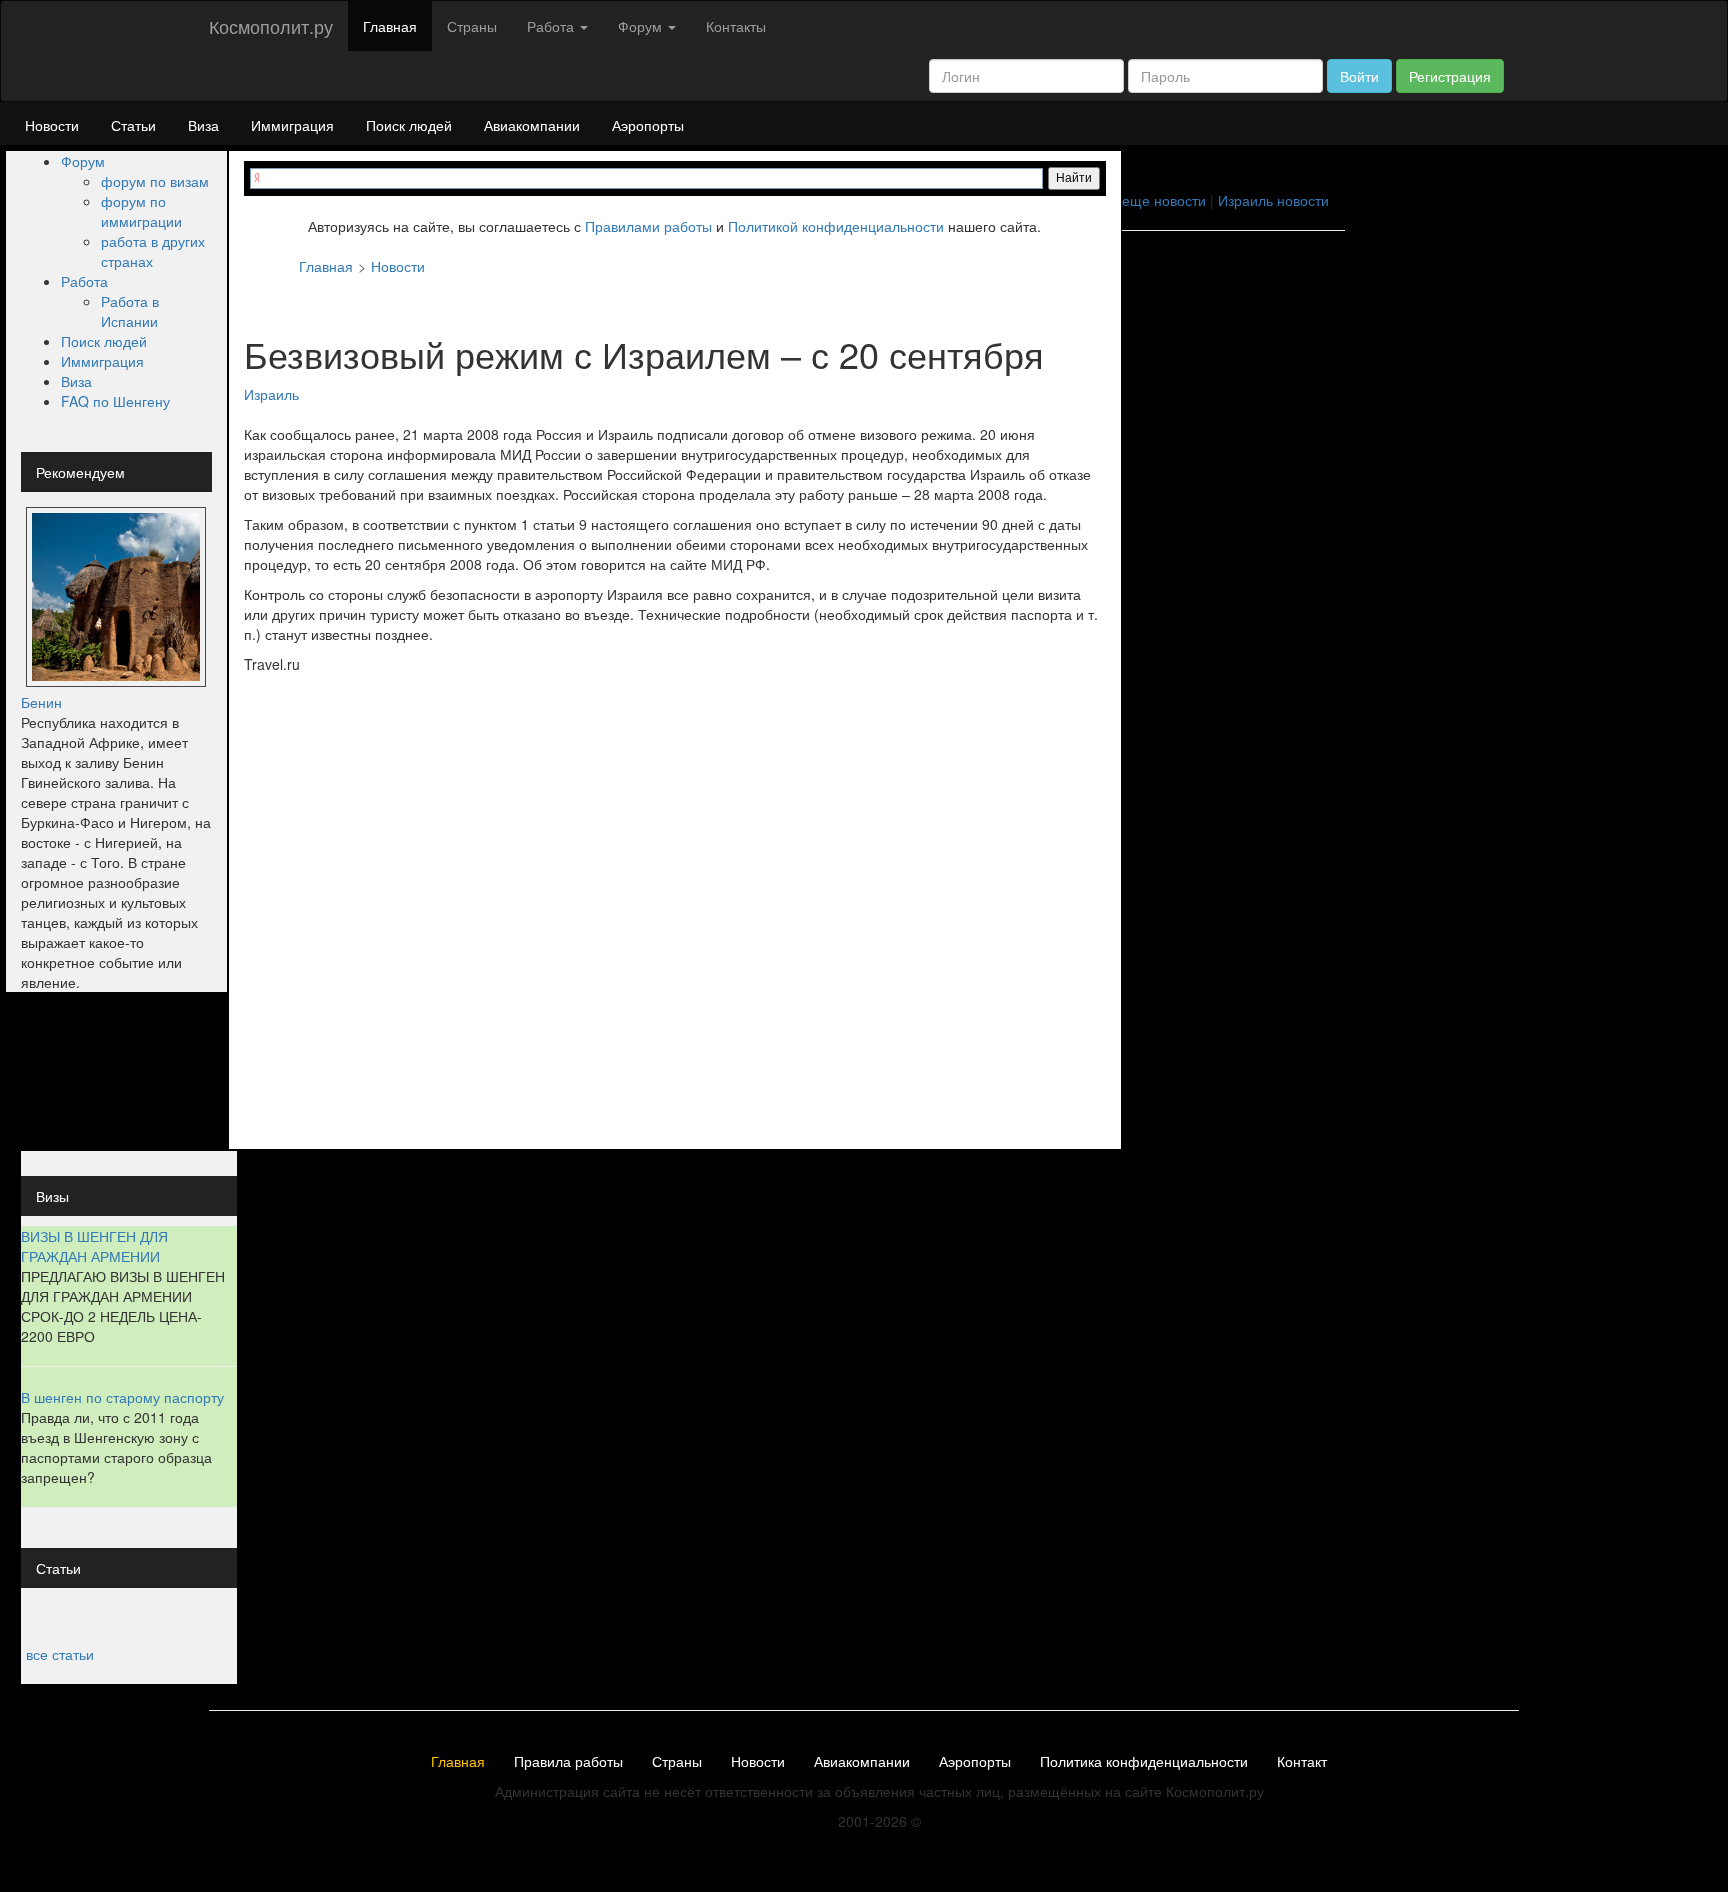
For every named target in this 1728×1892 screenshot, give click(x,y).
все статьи (60, 1654)
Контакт (1302, 1762)
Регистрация (1450, 76)
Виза (203, 125)
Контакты (736, 26)
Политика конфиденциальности (1144, 1762)
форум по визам (155, 181)
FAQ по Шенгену (115, 401)
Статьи (133, 125)
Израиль (271, 394)
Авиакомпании (532, 125)
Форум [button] (642, 26)
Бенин (41, 702)
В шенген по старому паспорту (122, 1397)
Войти (1359, 76)
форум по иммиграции (141, 211)
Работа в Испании (130, 311)
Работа (84, 281)
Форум (83, 161)
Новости (52, 125)
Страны (472, 26)
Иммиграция (292, 125)
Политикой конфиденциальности (836, 226)
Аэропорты (648, 125)
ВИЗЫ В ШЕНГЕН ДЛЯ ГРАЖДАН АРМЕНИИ (94, 1246)
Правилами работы (648, 226)
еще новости (1164, 200)
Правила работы (568, 1762)
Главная (390, 26)
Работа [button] (552, 26)
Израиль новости (1273, 200)
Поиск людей (409, 125)
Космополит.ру (271, 26)
